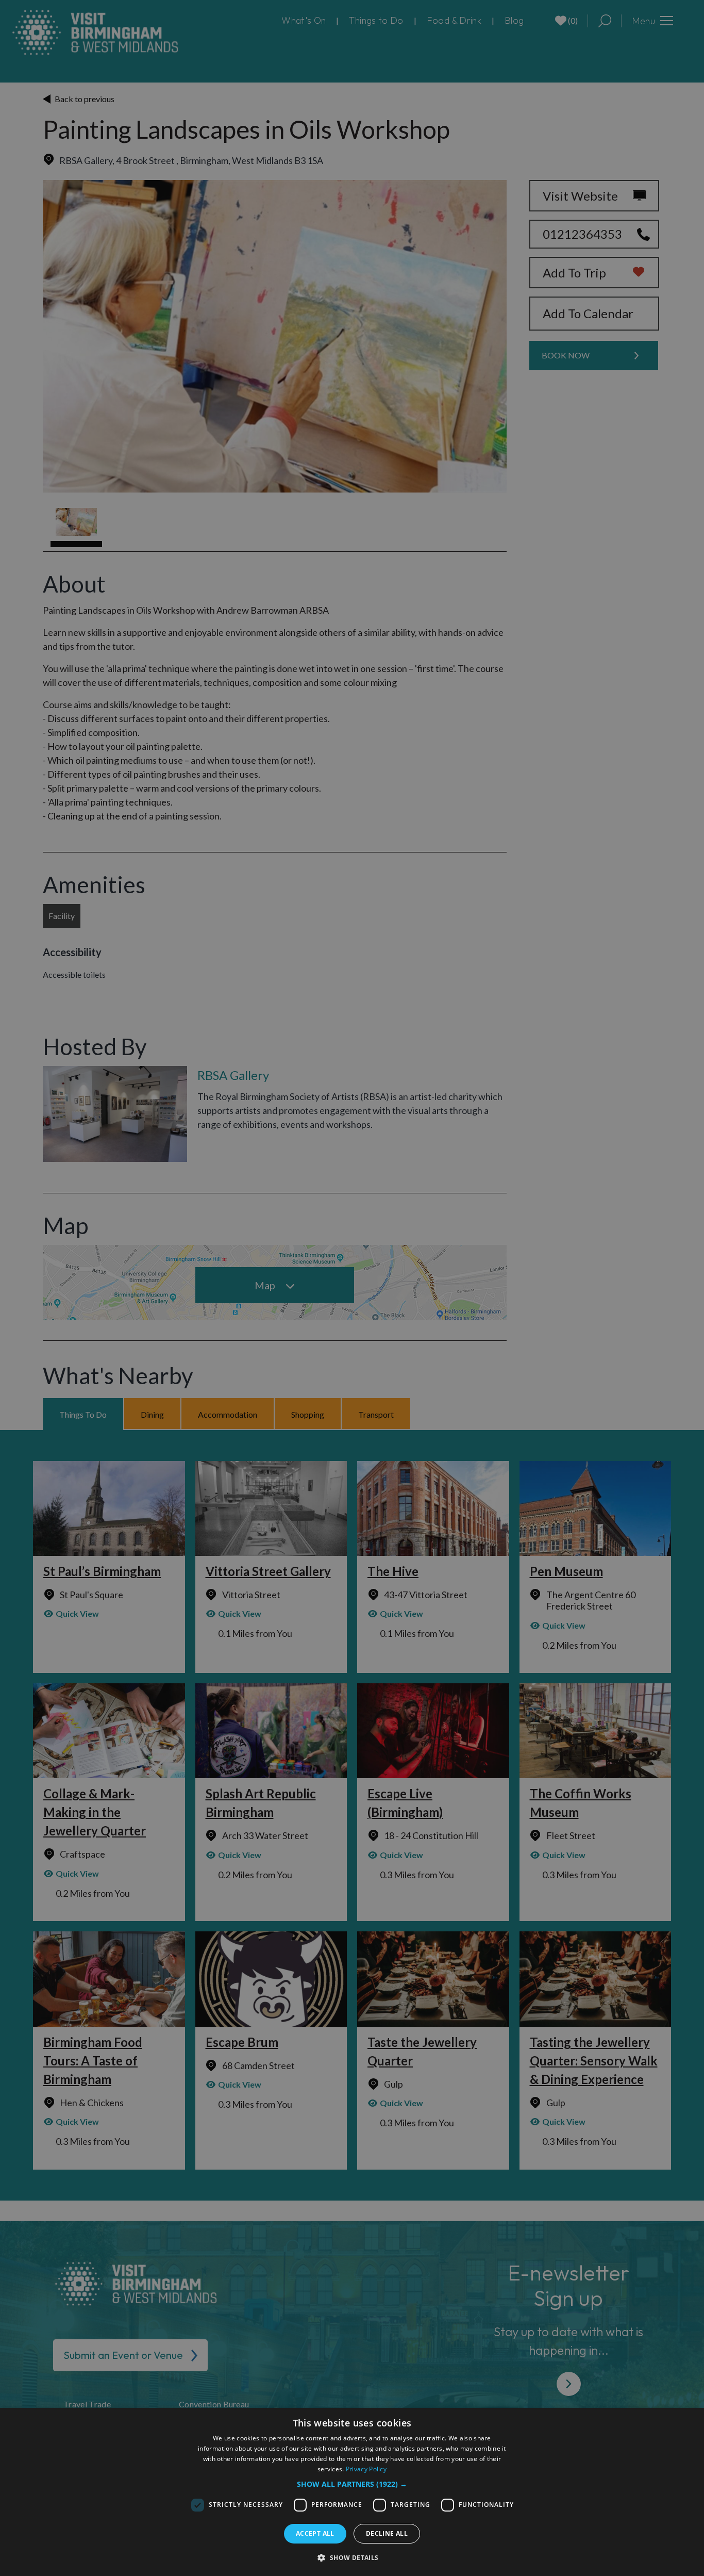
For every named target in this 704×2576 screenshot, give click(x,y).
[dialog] (352, 2492)
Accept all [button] (315, 2533)
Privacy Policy (366, 2469)
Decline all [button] (387, 2533)
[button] (352, 2484)
